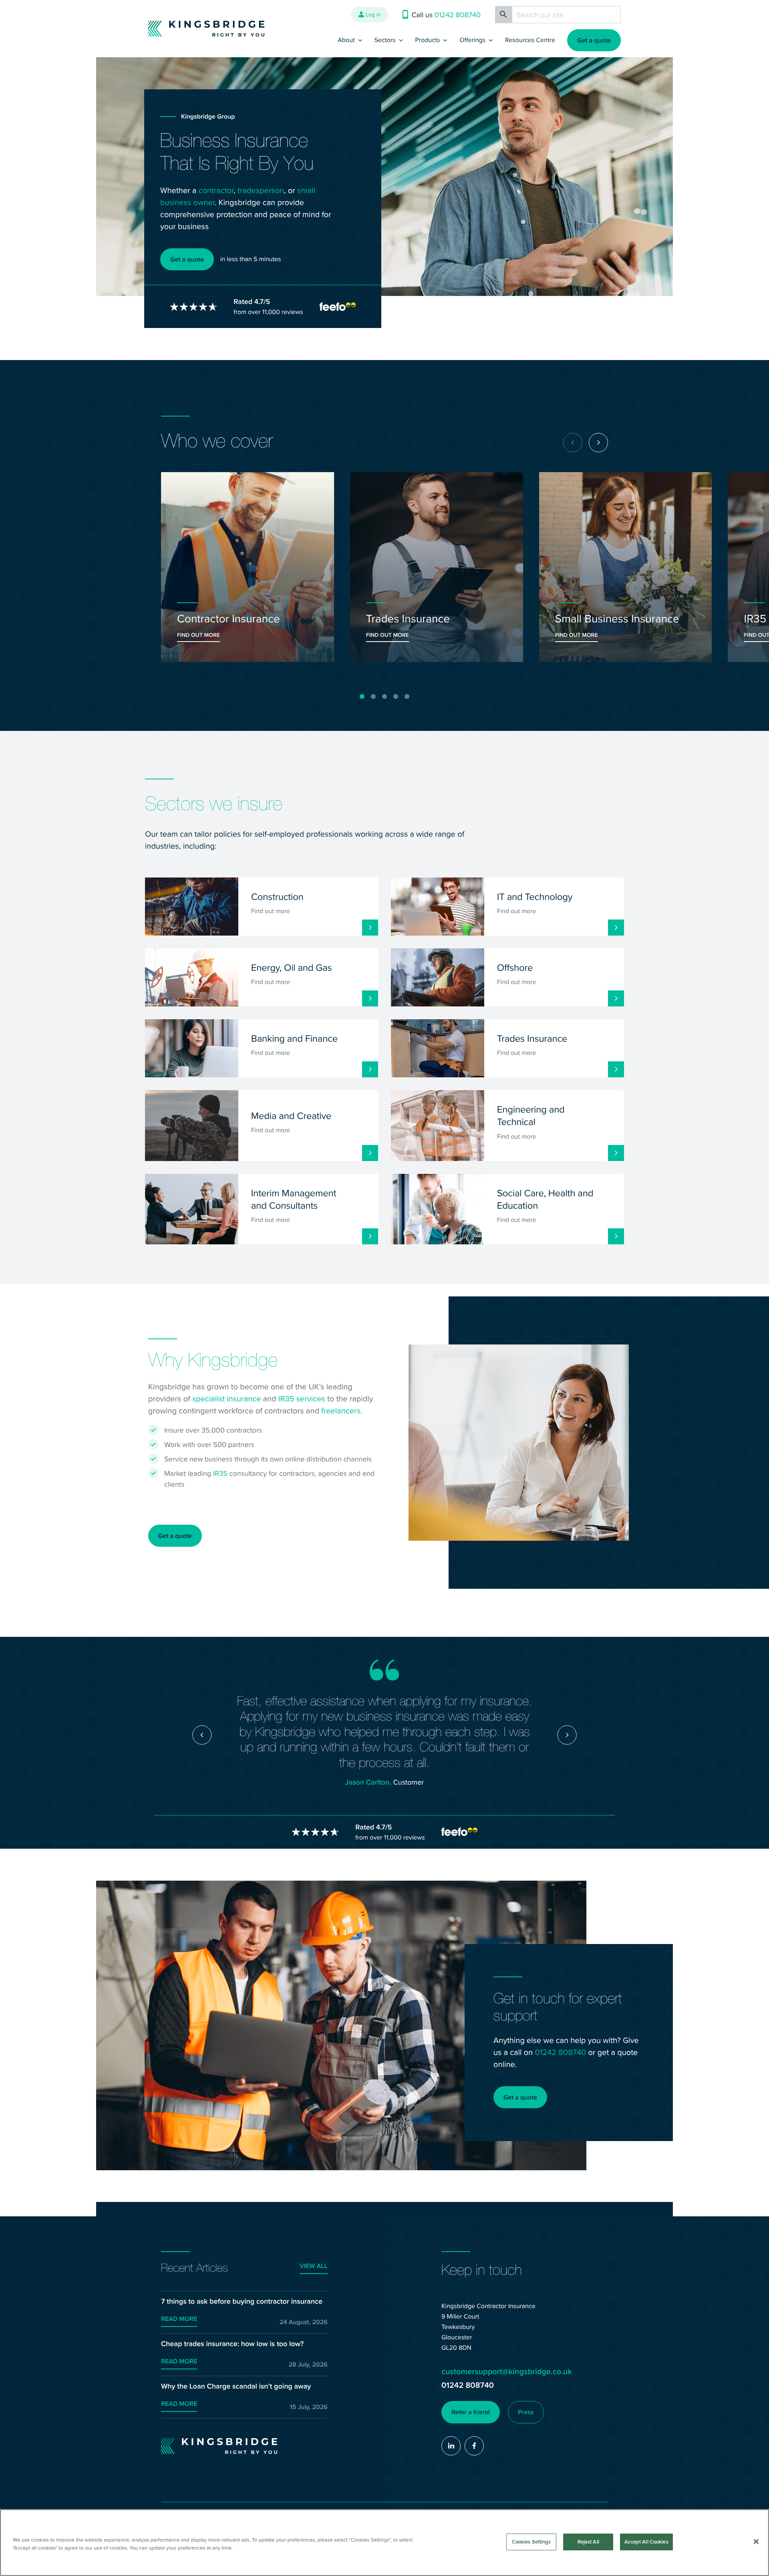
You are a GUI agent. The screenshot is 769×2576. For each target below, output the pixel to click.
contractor (216, 190)
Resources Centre (530, 40)
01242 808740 (560, 2052)
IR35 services (302, 1398)
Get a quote (594, 40)
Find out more (198, 635)
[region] (384, 2543)
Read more (179, 2319)
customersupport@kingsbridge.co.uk (507, 2372)
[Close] (756, 2542)
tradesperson (261, 190)
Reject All (588, 2542)
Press (526, 2412)
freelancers (341, 1410)
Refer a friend (471, 2412)
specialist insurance (226, 1398)
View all (314, 2266)
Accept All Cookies (646, 2542)
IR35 (220, 1473)
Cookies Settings (531, 2542)
